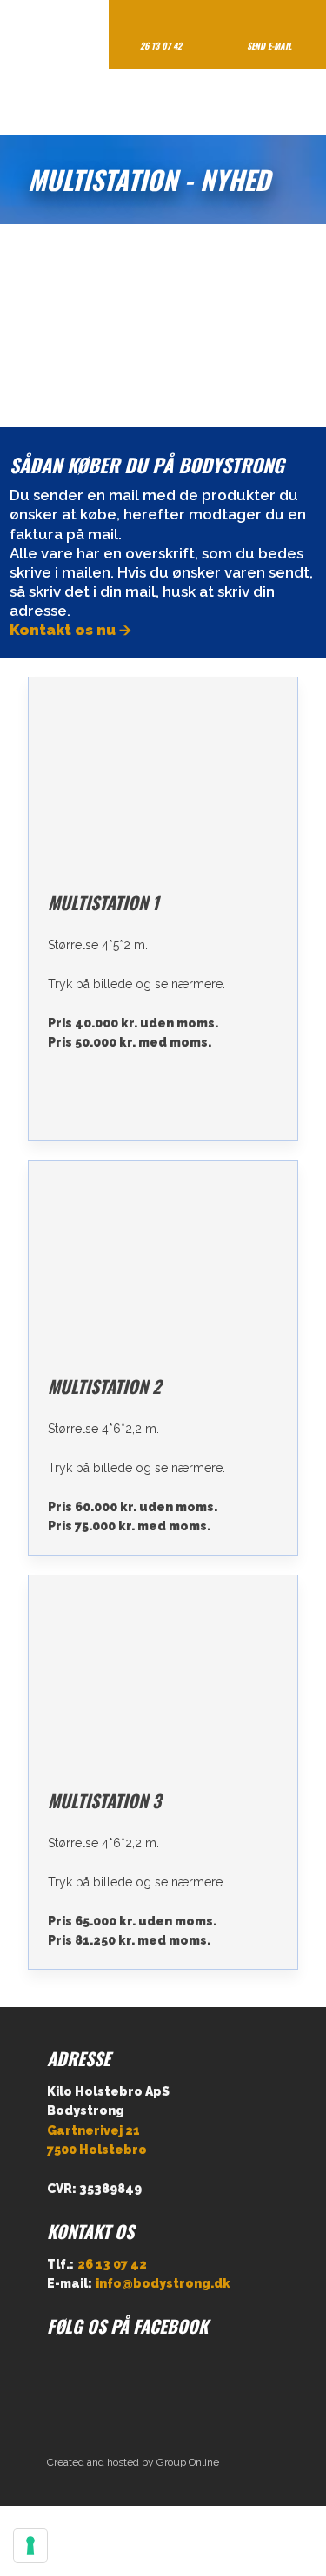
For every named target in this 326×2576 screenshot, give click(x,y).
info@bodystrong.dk (163, 2283)
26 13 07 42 (112, 2264)
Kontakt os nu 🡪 (70, 630)
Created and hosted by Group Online (133, 2462)
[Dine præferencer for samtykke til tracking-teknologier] (30, 2546)
